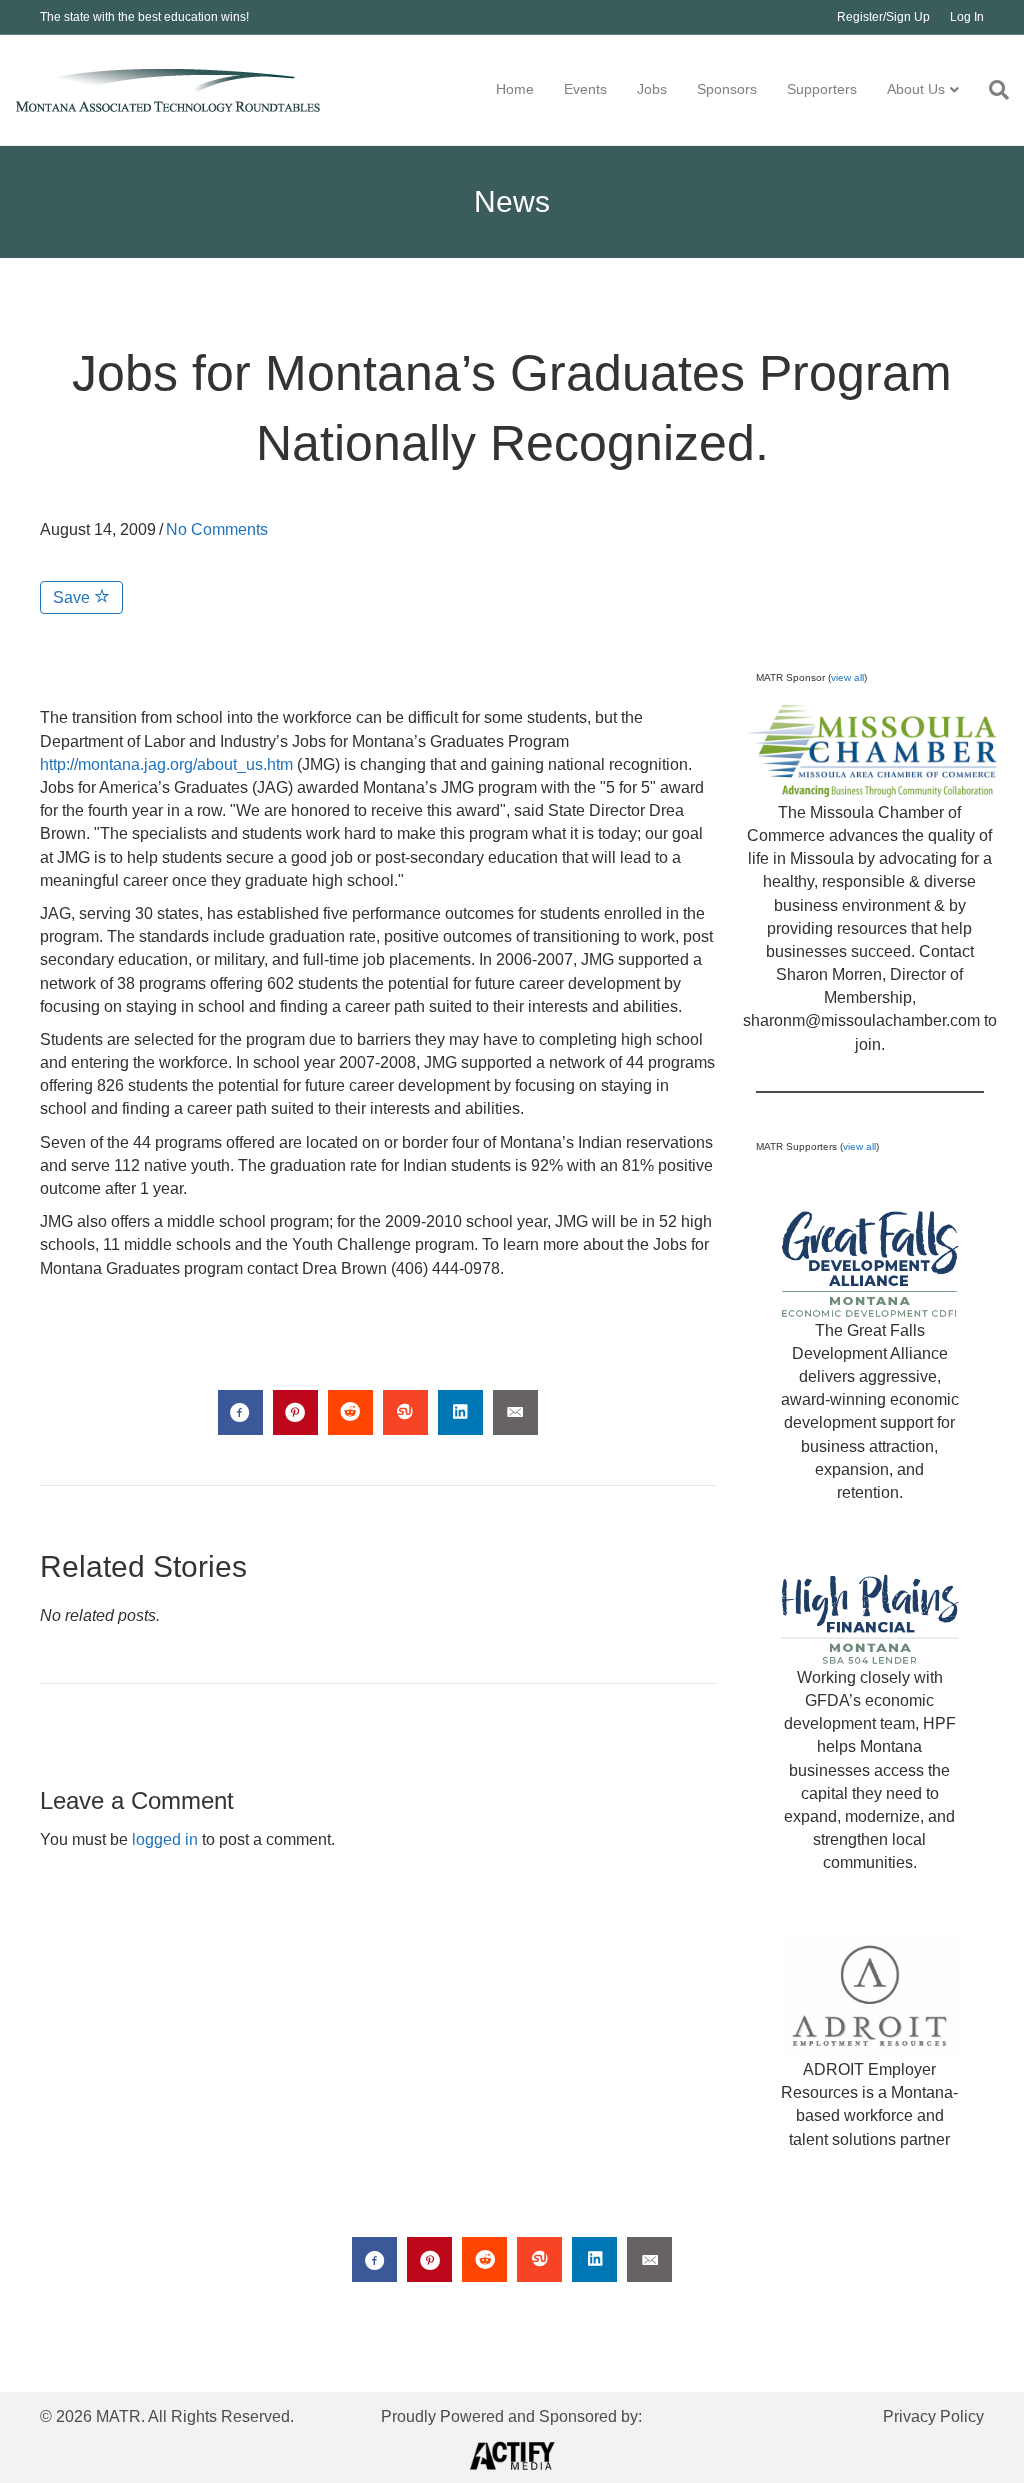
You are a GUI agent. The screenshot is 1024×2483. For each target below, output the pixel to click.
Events (585, 89)
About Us (916, 89)
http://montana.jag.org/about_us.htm (166, 764)
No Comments (217, 529)
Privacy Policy (933, 2416)
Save (73, 597)
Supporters (822, 89)
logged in (165, 1839)
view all (847, 677)
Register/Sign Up (883, 17)
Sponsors (727, 89)
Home (515, 89)
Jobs (652, 89)
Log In (967, 17)
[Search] (991, 90)
